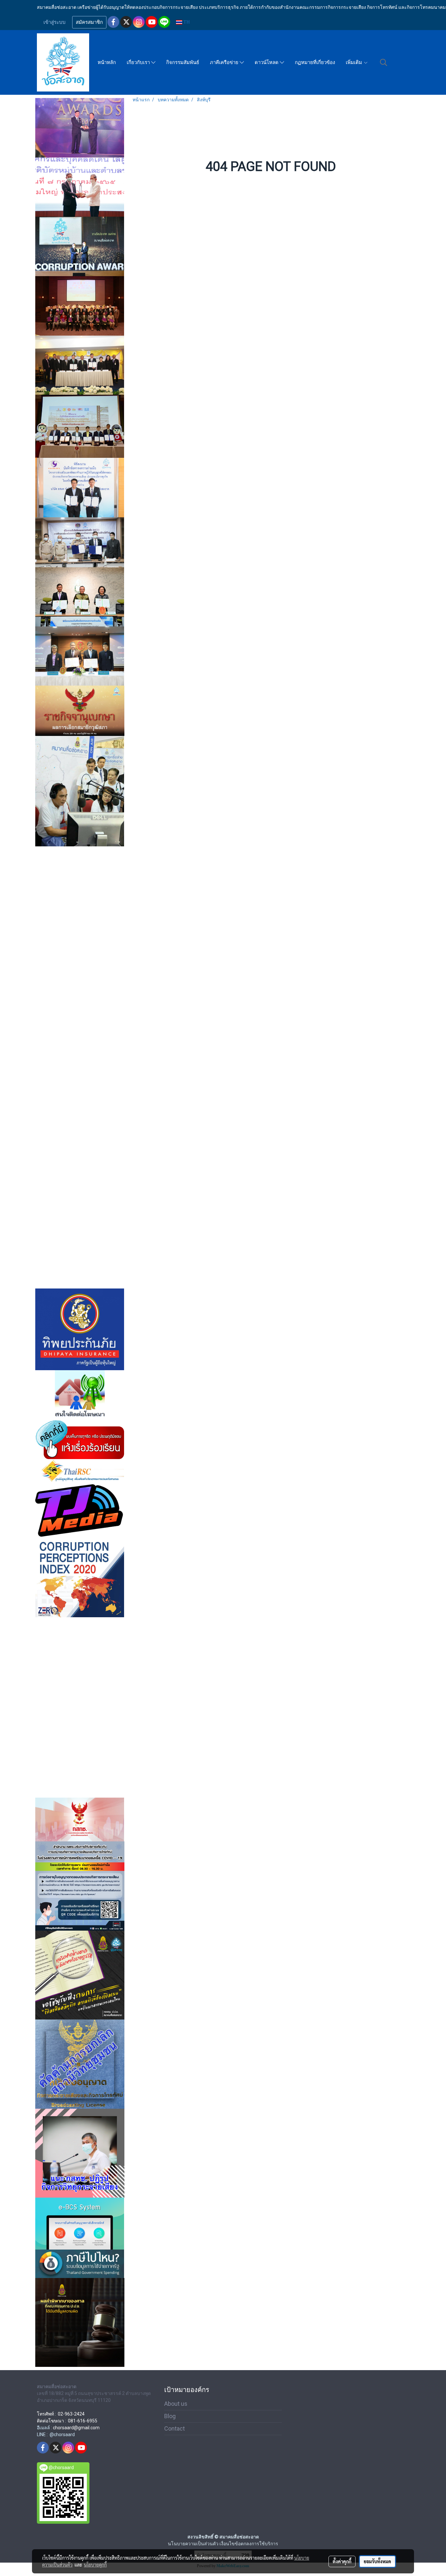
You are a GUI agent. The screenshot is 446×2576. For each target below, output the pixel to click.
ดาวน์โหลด (267, 62)
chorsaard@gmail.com (76, 2428)
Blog (170, 2416)
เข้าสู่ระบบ (55, 22)
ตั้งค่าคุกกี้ (342, 2561)
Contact (175, 2428)
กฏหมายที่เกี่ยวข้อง (315, 62)
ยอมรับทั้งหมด (377, 2561)
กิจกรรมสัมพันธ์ (183, 62)
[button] (384, 62)
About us (176, 2404)
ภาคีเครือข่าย (225, 62)
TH (186, 22)
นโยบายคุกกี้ (95, 2565)
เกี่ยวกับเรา (139, 62)
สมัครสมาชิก (89, 22)
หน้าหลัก (107, 62)
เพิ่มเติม (355, 62)
